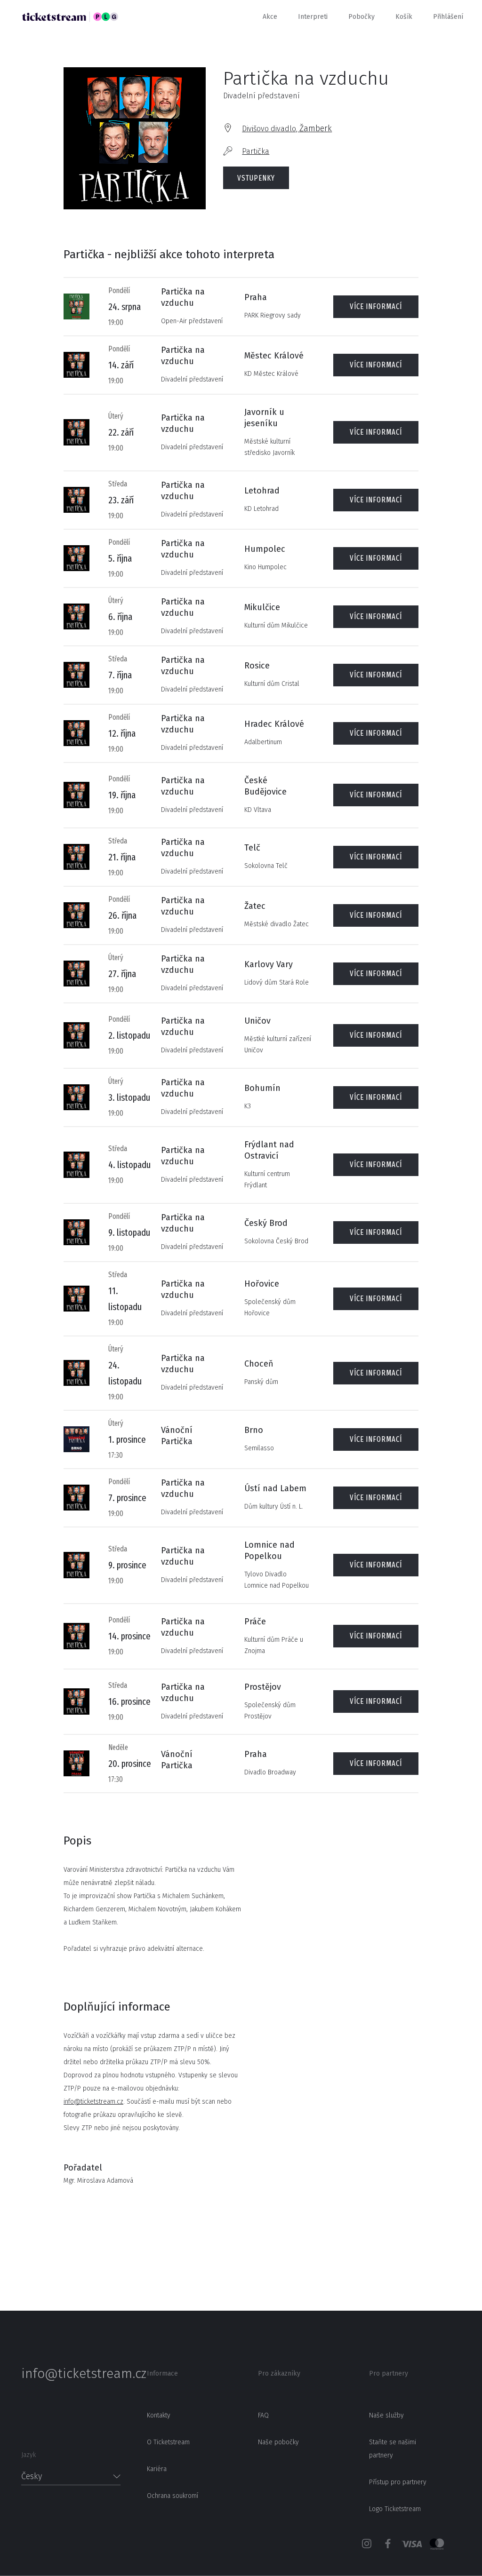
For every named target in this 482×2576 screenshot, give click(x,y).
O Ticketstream (168, 2442)
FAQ (263, 2415)
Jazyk (28, 2455)
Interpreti (313, 17)
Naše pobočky (278, 2442)
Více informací (376, 306)
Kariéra (157, 2469)
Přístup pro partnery (398, 2482)
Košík (404, 17)
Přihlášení (448, 17)
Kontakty (159, 2415)
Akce (270, 17)
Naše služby (386, 2415)
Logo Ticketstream (395, 2509)
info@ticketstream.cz (93, 2102)
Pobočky (361, 17)
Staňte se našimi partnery (393, 2449)
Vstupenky (256, 178)
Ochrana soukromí (173, 2496)
